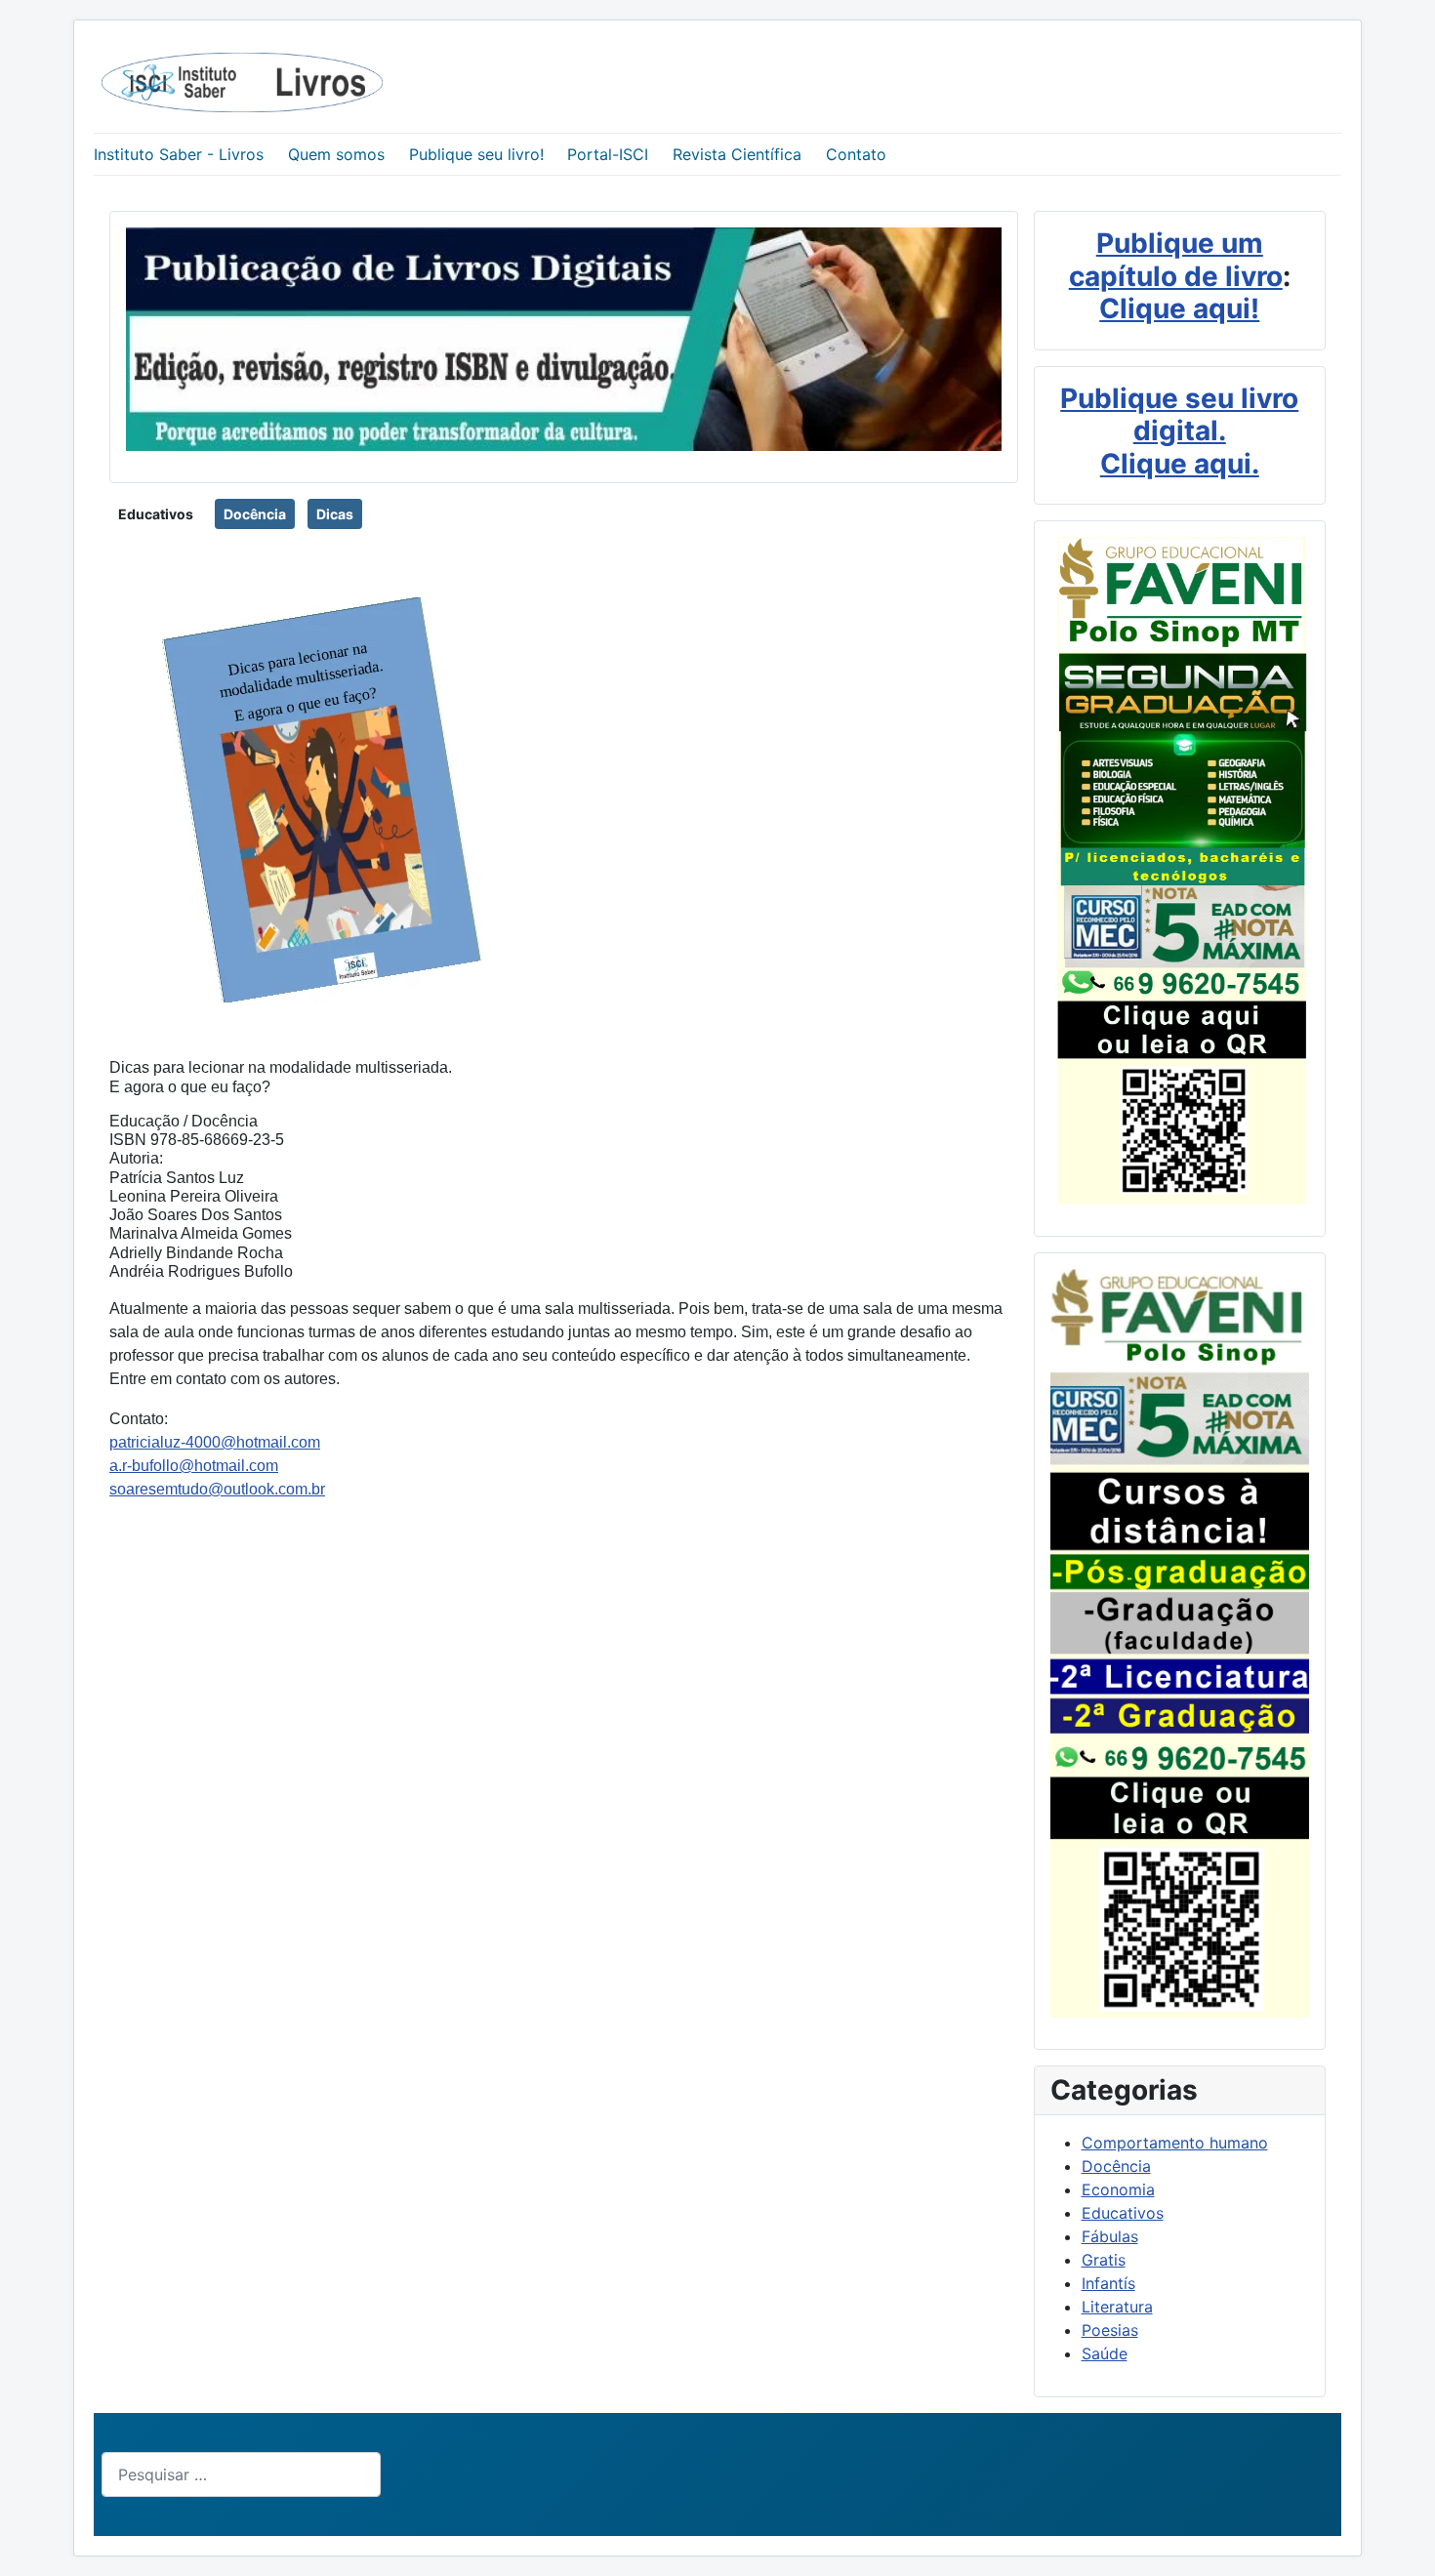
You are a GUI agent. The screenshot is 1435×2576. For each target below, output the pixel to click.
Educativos (156, 514)
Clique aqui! (1179, 308)
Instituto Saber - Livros (179, 154)
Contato (856, 154)
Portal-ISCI (608, 154)
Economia (1118, 2189)
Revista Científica (737, 154)
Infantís (1108, 2283)
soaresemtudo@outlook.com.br (217, 1489)
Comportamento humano (1175, 2143)
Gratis (1104, 2260)
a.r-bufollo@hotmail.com (194, 1466)
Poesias (1110, 2330)
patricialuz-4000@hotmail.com (215, 1442)
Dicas (335, 514)
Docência (255, 514)
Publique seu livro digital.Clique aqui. (1179, 431)
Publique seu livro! (476, 154)
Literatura (1117, 2307)
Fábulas (1110, 2236)
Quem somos (336, 154)
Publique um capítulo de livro (1176, 260)
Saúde (1105, 2353)
